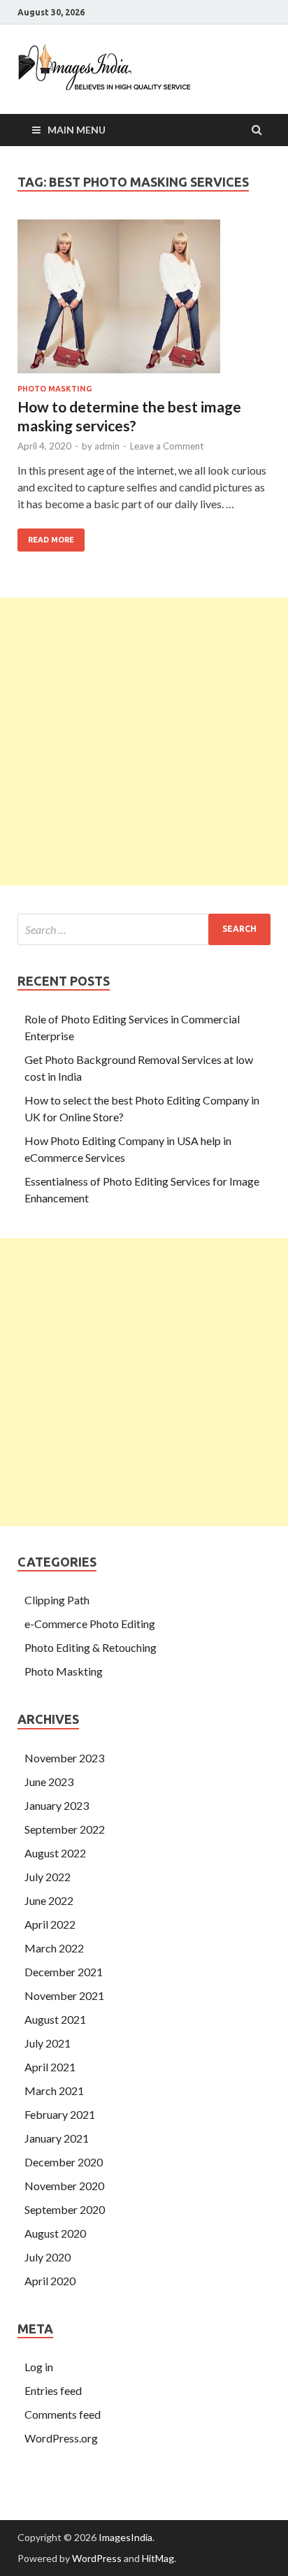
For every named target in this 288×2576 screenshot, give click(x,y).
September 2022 (65, 1829)
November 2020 (64, 2186)
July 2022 (48, 1877)
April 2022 (50, 1924)
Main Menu (77, 130)
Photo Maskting (55, 389)
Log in (39, 2367)
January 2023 (57, 1805)
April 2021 (50, 2067)
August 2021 (55, 2019)
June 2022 (49, 1900)
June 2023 (49, 1782)
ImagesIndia (125, 2537)
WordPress (97, 2558)
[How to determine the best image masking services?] (144, 302)
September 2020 (65, 2209)
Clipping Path (57, 1600)
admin (107, 446)
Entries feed (53, 2390)
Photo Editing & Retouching (91, 1647)
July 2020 (48, 2257)
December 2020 (64, 2162)
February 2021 (60, 2114)
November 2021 (64, 1995)
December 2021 (64, 1972)
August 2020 (55, 2233)
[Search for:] (144, 929)
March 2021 (54, 2091)
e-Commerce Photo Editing (90, 1624)
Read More (46, 536)
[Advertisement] (144, 742)
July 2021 (48, 2043)
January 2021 (57, 2138)
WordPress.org (61, 2438)
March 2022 (54, 1948)
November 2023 (64, 1758)
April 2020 (50, 2281)
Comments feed (63, 2414)
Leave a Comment (167, 446)
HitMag (158, 2558)
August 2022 (55, 1853)
